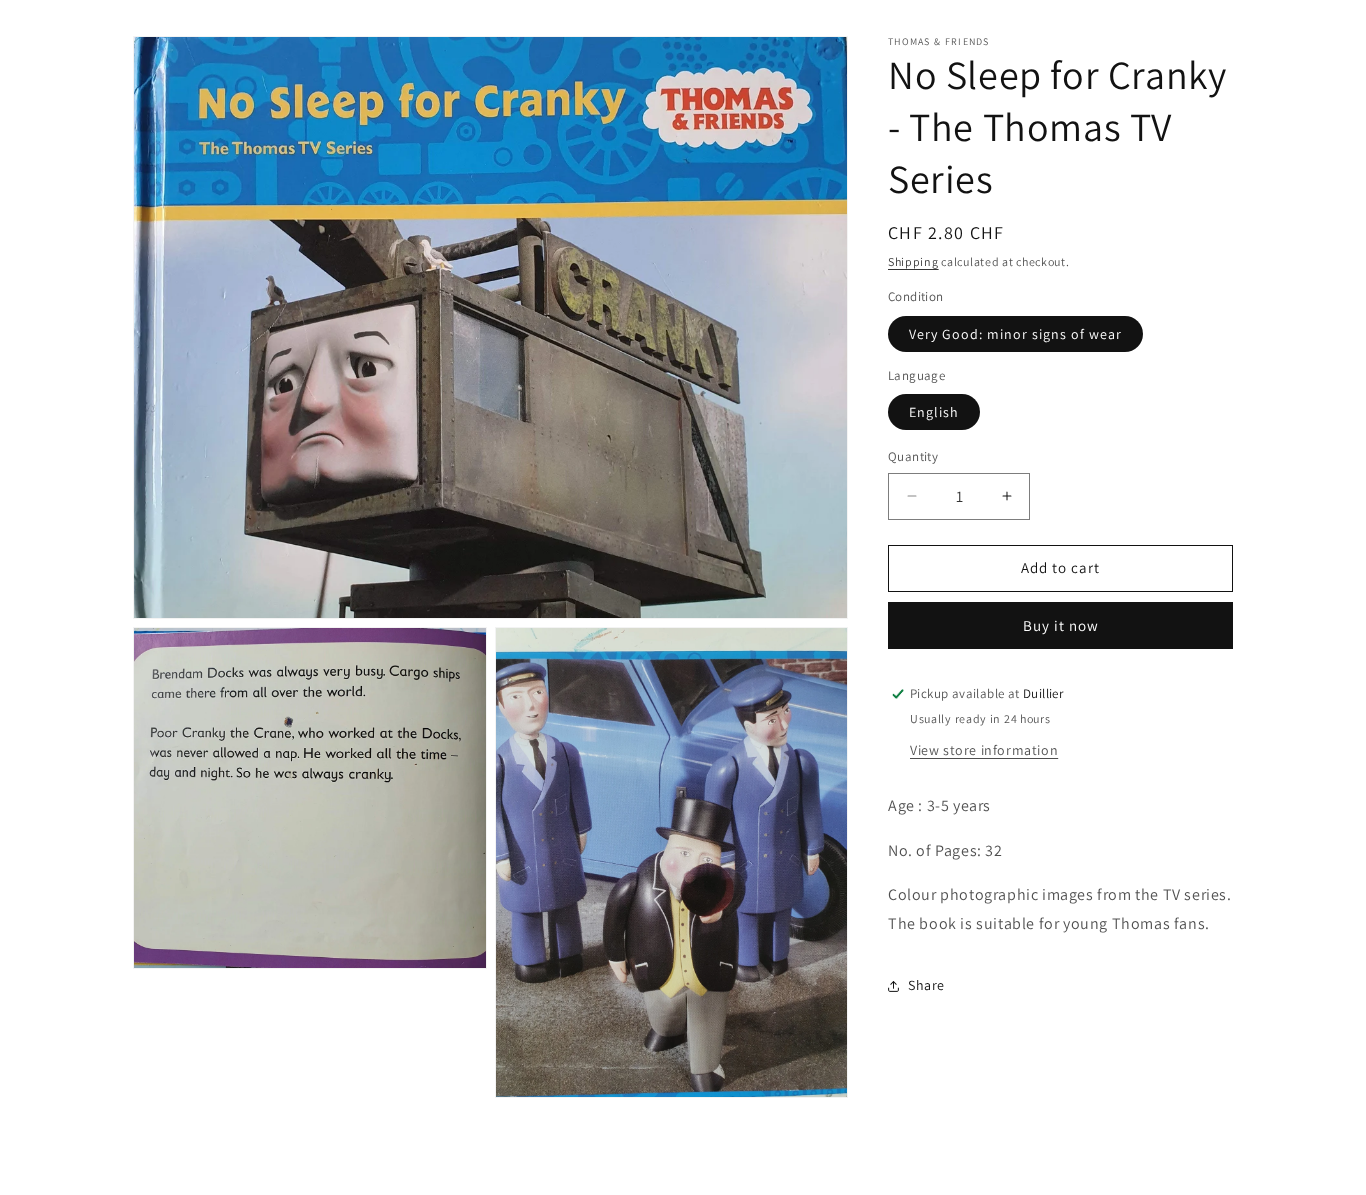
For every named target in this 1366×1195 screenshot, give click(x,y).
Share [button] (926, 985)
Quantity (913, 456)
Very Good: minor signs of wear (1015, 334)
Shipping (913, 261)
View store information (984, 750)
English (934, 412)
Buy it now (1061, 625)
